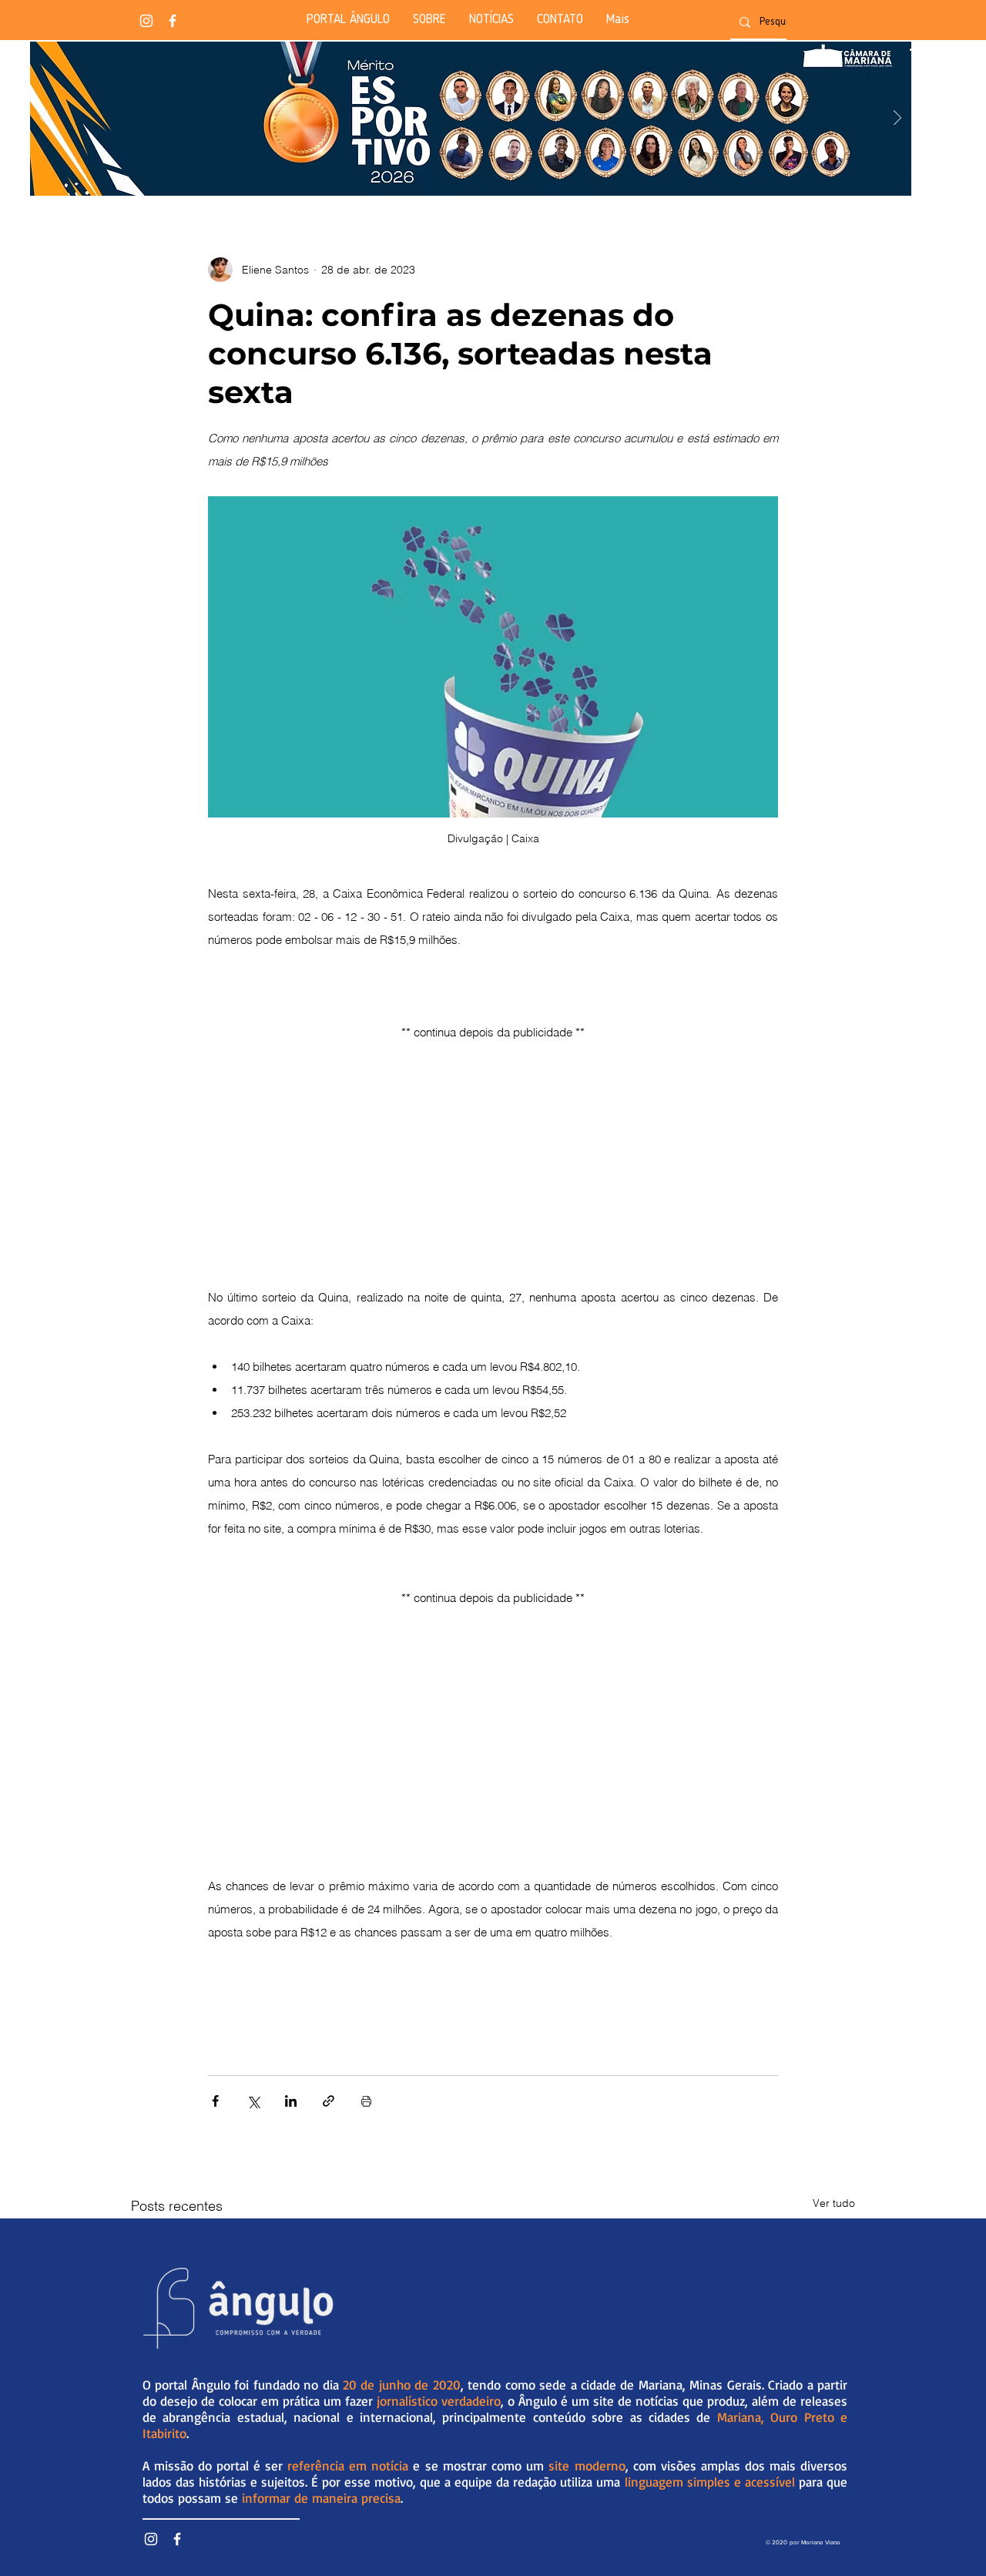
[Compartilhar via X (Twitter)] (253, 2101)
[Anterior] (44, 119)
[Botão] (470, 119)
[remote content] (493, 1154)
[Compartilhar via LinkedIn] (291, 2101)
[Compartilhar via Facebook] (215, 2101)
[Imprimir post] (366, 2101)
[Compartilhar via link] (329, 2101)
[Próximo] (897, 119)
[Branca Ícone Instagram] (146, 21)
